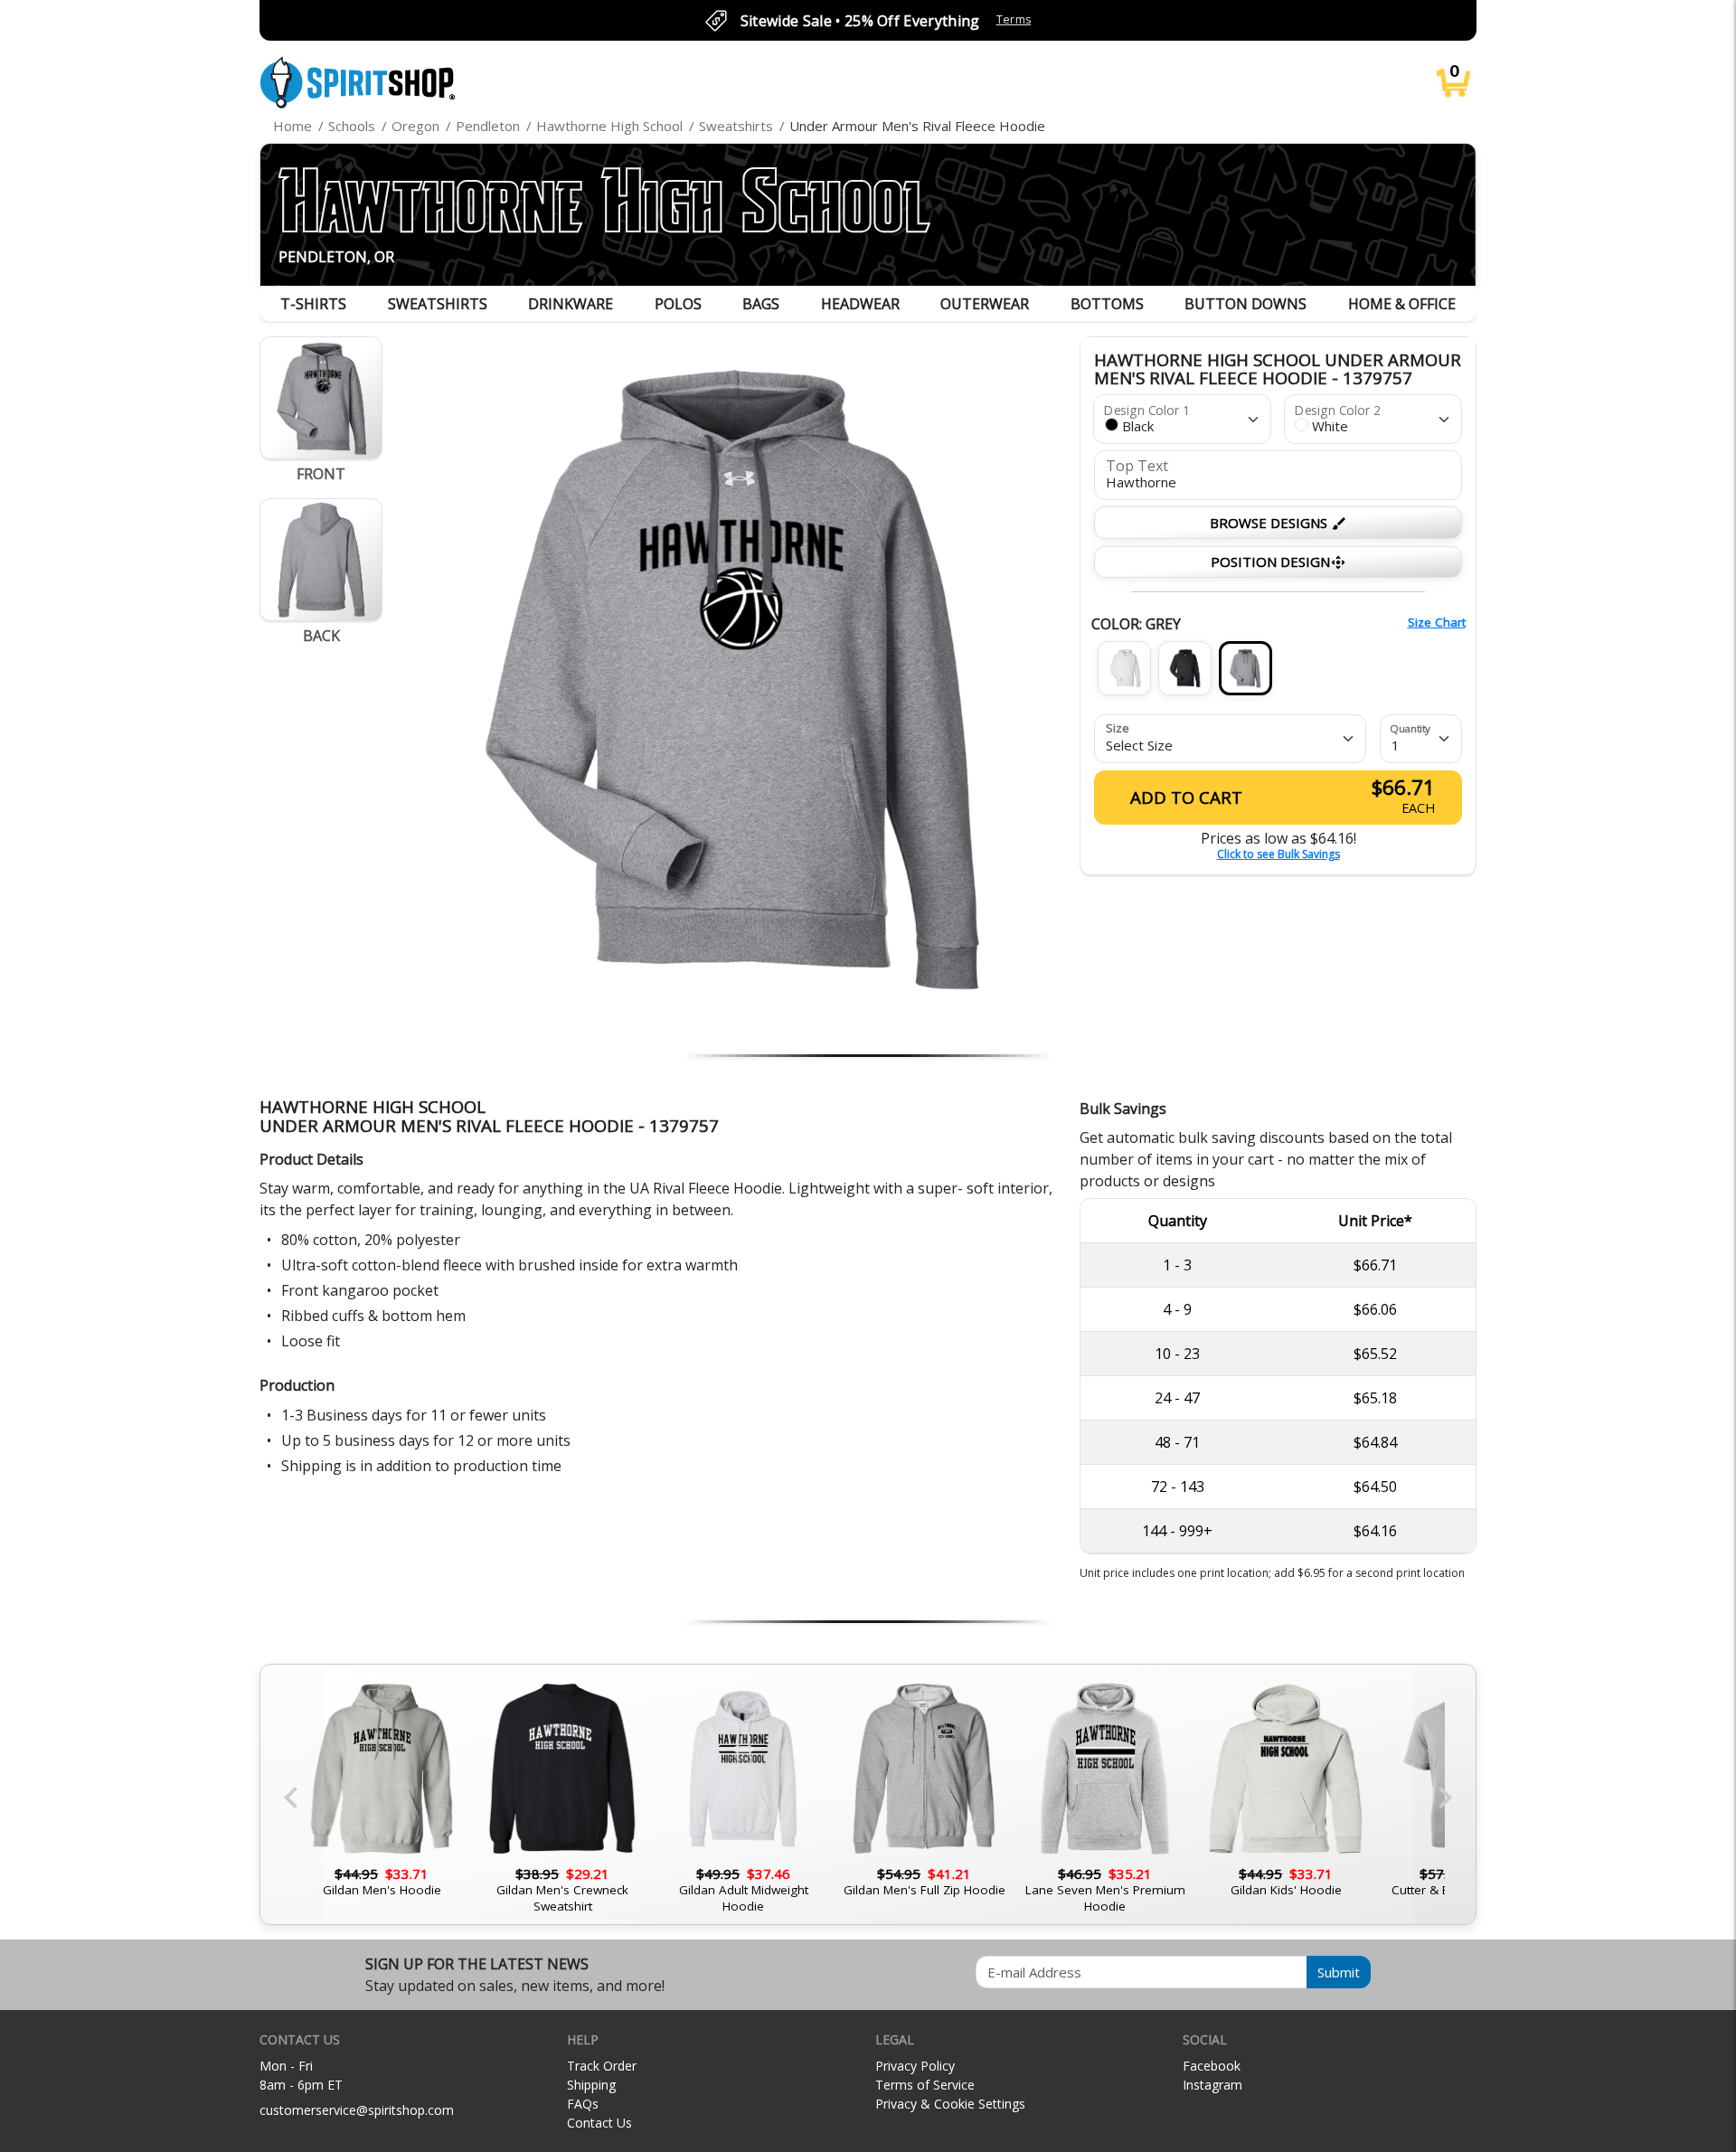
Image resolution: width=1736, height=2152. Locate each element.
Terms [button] (1014, 19)
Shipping (591, 2085)
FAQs (583, 2104)
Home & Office (1402, 304)
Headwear (860, 304)
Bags (761, 304)
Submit (1339, 1972)
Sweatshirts (438, 304)
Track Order (602, 2066)
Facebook (1212, 2066)
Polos (678, 304)
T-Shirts (313, 304)
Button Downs (1245, 304)
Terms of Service (925, 2085)
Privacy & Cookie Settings (950, 2104)
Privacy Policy (915, 2066)
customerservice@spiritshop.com (357, 2110)
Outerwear (985, 304)
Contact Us (599, 2123)
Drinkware (571, 304)
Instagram (1212, 2085)
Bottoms (1107, 304)
